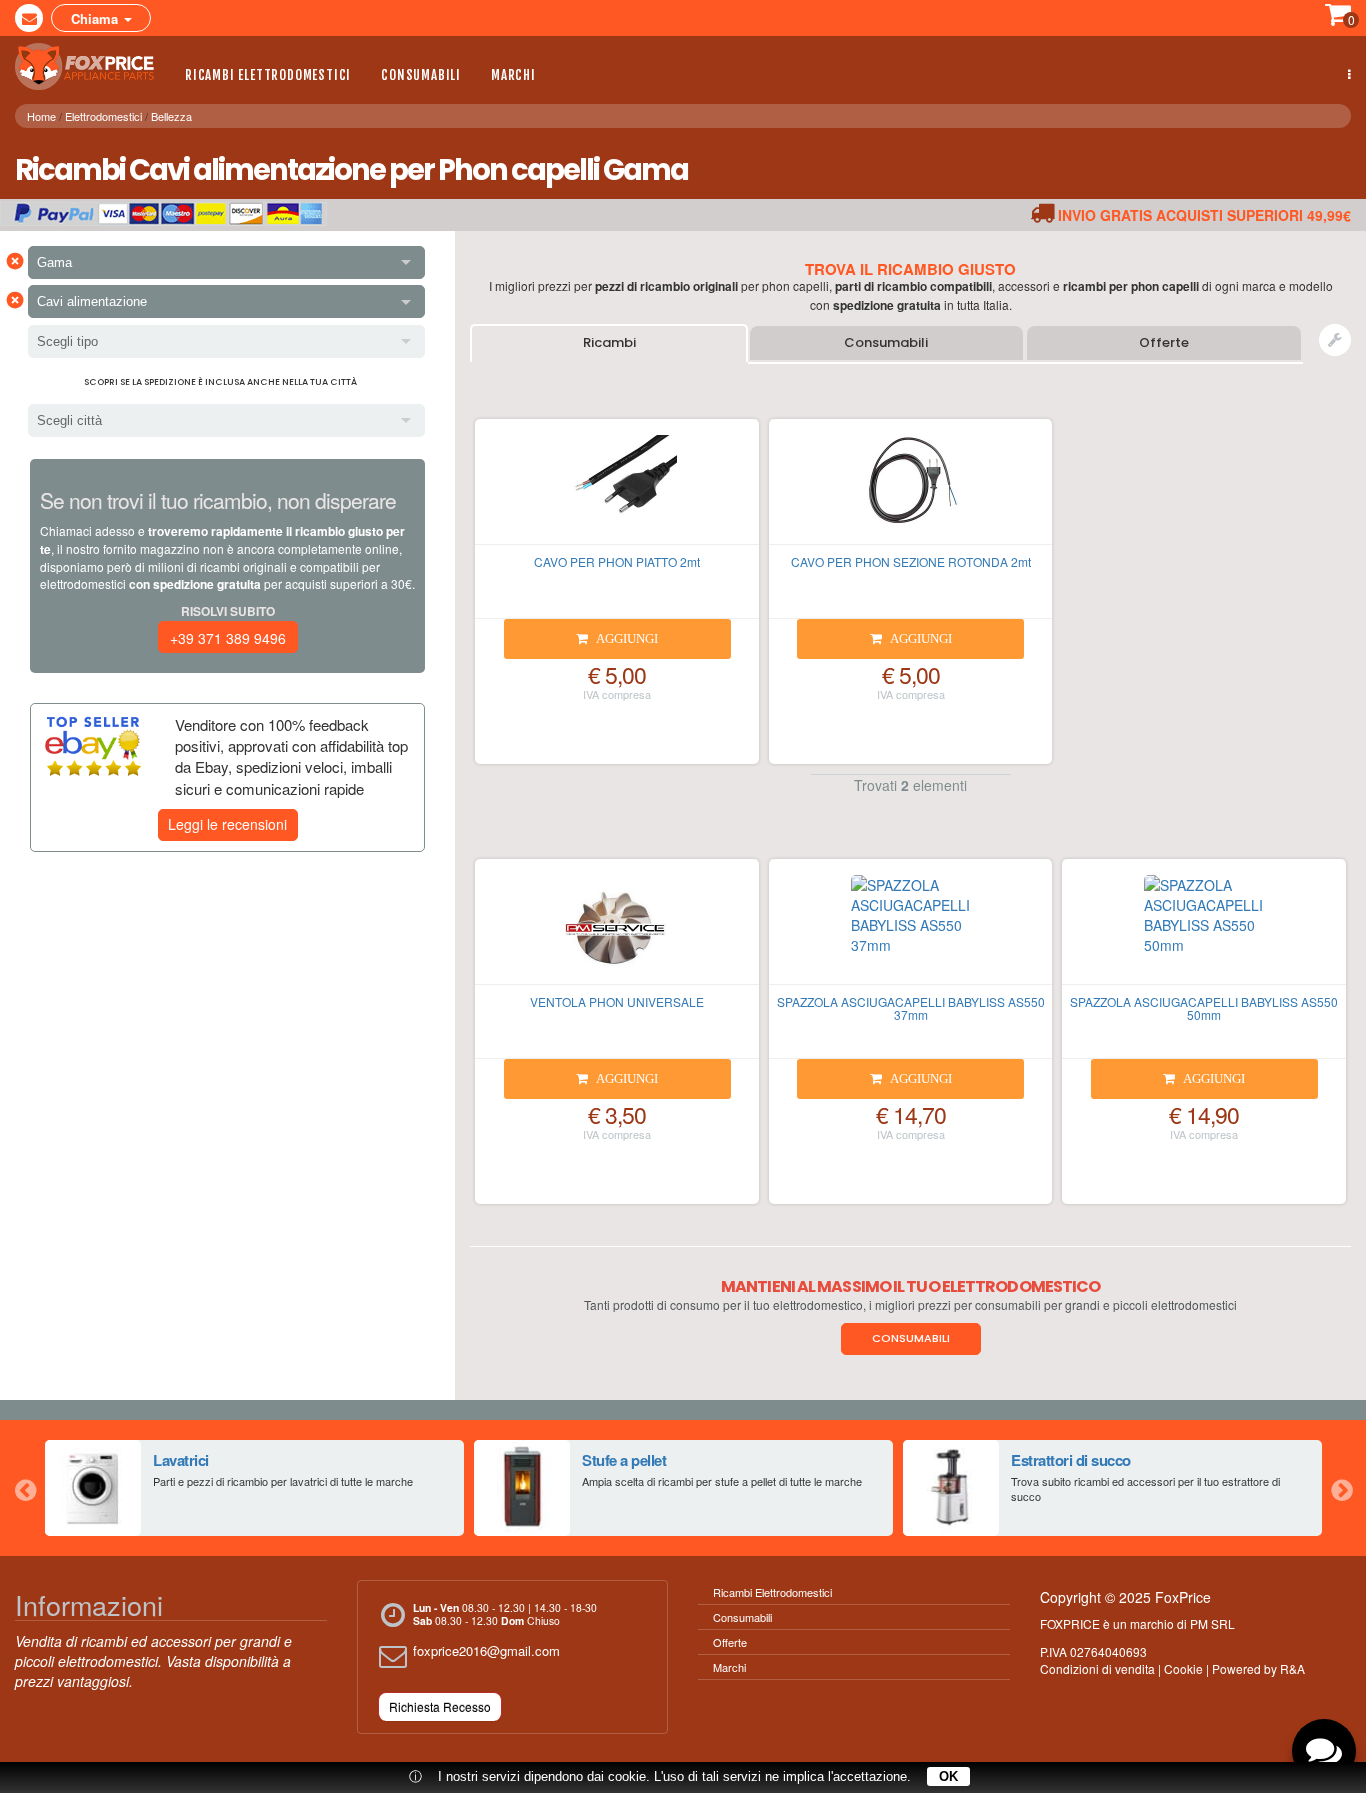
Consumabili (421, 75)
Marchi (513, 75)
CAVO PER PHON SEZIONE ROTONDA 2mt (911, 561)
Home (41, 116)
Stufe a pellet (624, 1460)
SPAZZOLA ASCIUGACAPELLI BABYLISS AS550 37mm (911, 1008)
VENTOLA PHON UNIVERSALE (617, 1001)
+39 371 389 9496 (228, 638)
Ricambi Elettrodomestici (268, 75)
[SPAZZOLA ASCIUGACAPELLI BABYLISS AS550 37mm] (911, 930)
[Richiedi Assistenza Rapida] (1335, 340)
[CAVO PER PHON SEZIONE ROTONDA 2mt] (911, 490)
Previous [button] (25, 1488)
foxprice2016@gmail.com (486, 1650)
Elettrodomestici (103, 116)
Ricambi (609, 342)
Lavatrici (181, 1460)
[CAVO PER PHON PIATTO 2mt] (617, 490)
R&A (1292, 1668)
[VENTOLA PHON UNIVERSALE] (617, 930)
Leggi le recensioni (227, 824)
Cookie (1183, 1668)
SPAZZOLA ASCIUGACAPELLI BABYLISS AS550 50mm (1204, 1008)
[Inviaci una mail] (29, 18)
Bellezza (171, 116)
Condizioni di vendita (1097, 1668)
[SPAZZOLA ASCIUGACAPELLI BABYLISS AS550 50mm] (1204, 930)
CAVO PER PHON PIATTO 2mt (617, 561)
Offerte (1164, 342)
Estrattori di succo (1071, 1460)
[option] (254, 1488)
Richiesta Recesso (440, 1706)
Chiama (96, 18)
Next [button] (1341, 1488)
